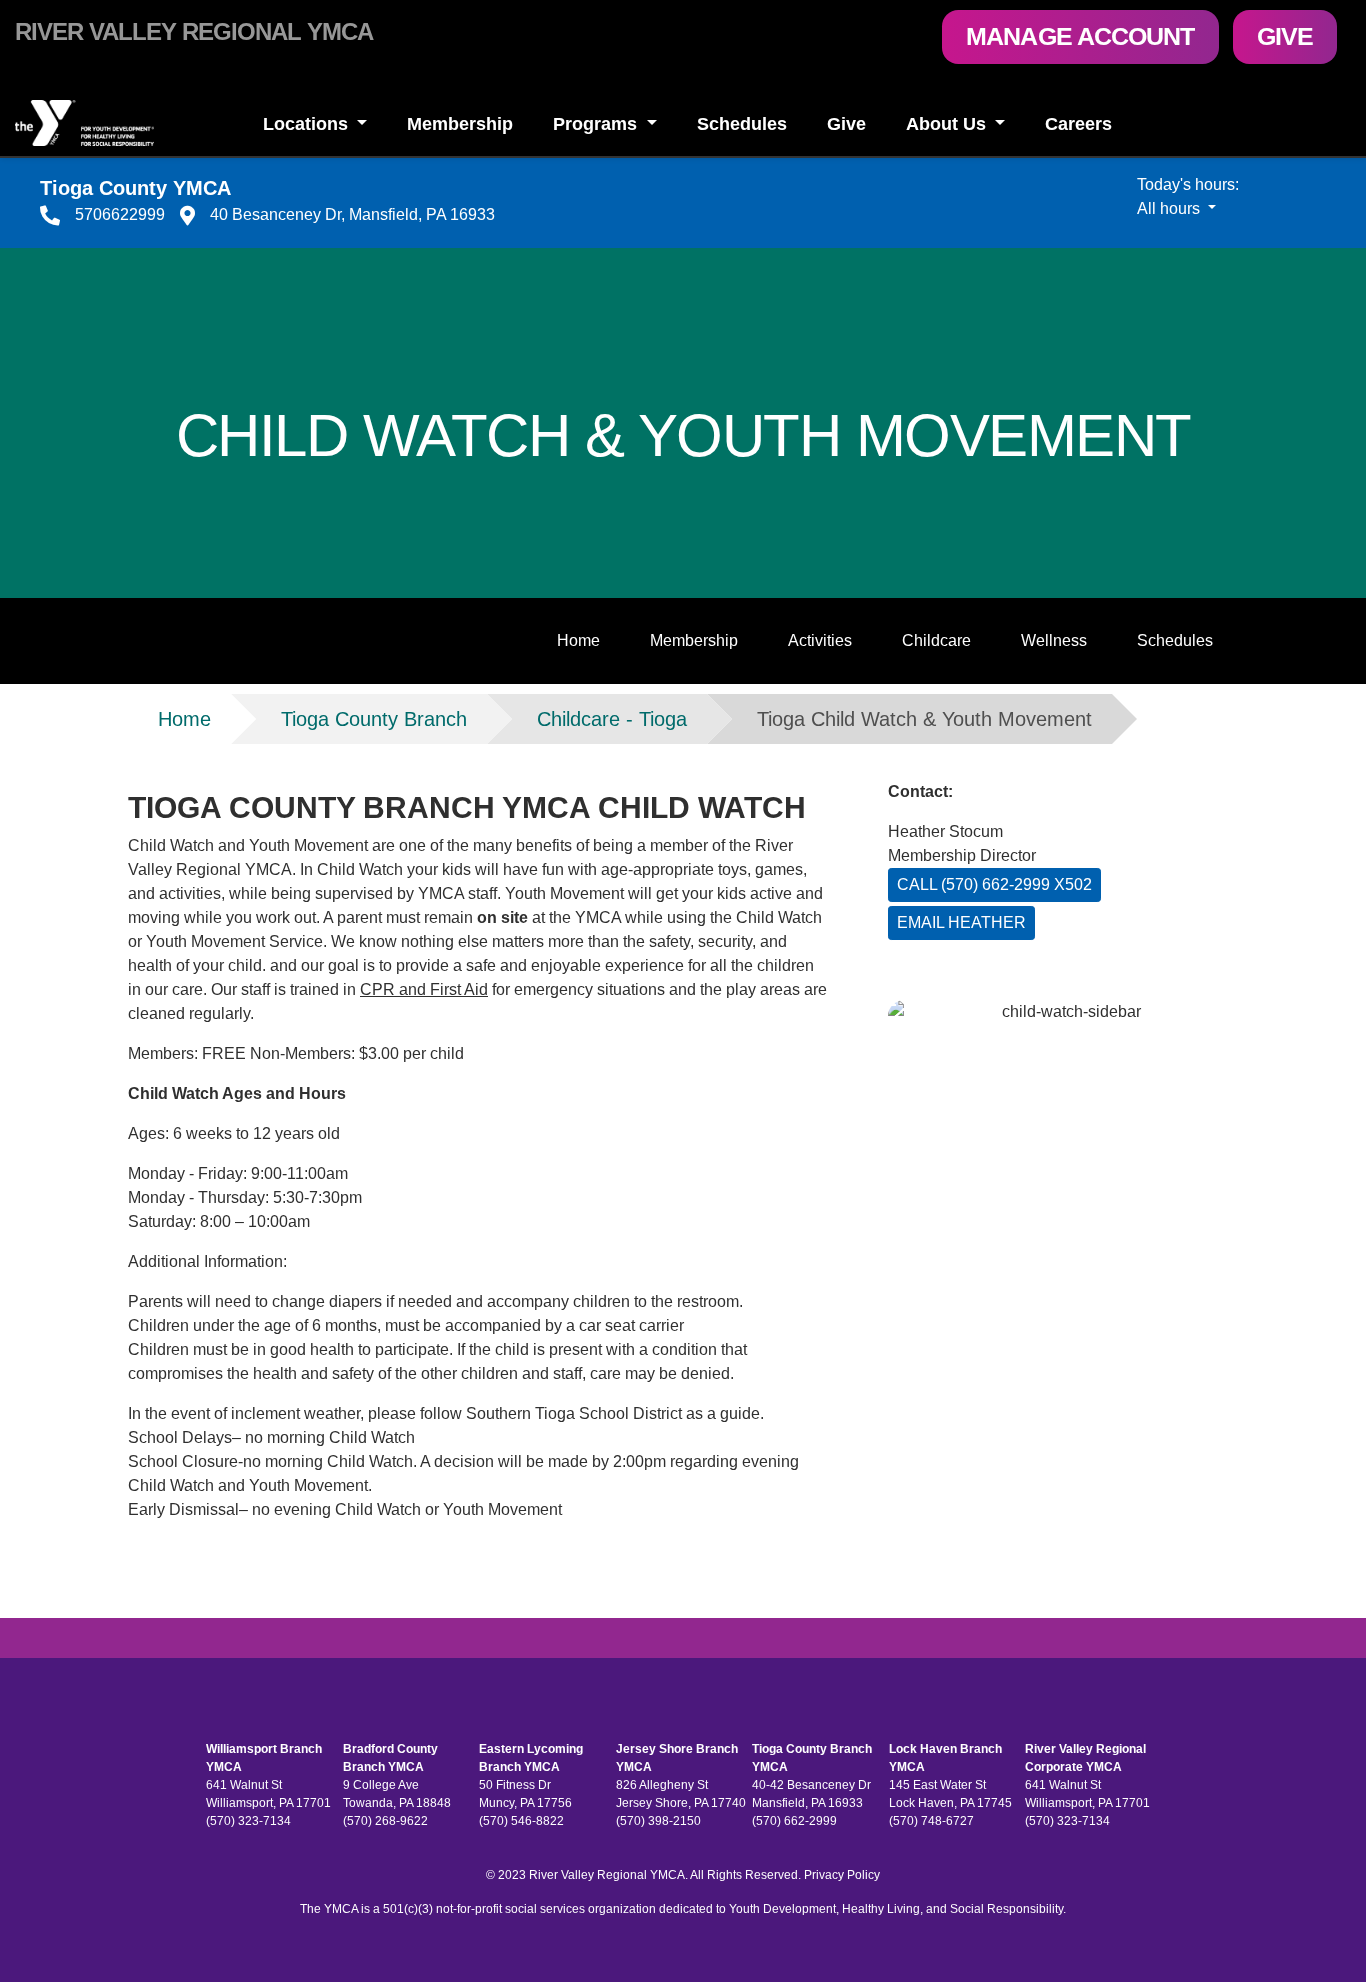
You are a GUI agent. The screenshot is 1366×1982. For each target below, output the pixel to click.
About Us (948, 124)
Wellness (1054, 640)
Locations (308, 124)
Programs (597, 124)
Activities (820, 640)
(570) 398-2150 (658, 1821)
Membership (460, 124)
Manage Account (1080, 36)
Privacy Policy (842, 1875)
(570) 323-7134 (248, 1821)
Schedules (742, 124)
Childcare (936, 640)
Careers (1078, 124)
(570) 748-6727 (931, 1821)
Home (578, 640)
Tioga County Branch (374, 719)
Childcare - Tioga (612, 719)
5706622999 (120, 214)
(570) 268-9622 (385, 1821)
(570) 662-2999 (794, 1821)
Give (1285, 36)
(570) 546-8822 (521, 1821)
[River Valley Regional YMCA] (114, 123)
